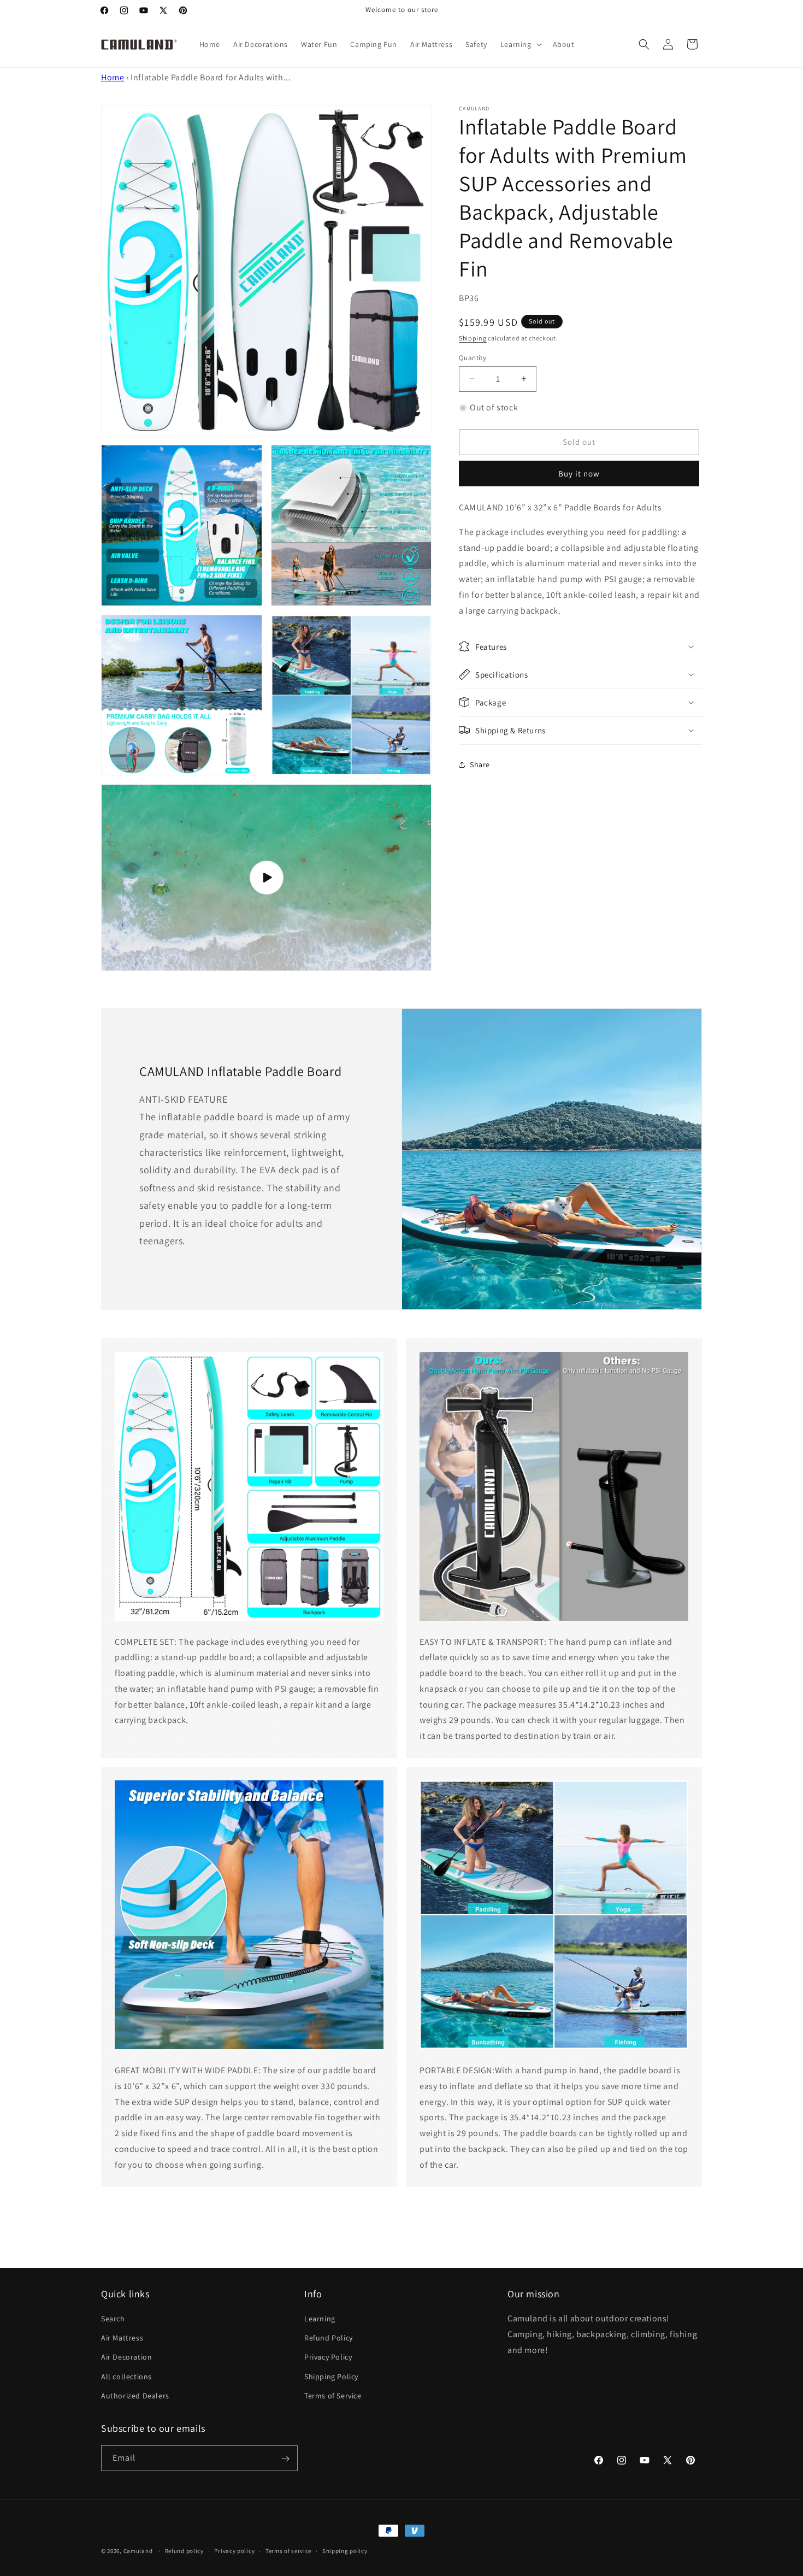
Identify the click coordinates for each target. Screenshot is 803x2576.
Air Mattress (122, 2338)
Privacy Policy (328, 2357)
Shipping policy (345, 2550)
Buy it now (579, 474)
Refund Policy (329, 2338)
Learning (320, 2319)
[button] (520, 44)
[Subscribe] (285, 2459)
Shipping (473, 338)
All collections (126, 2377)
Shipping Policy (331, 2377)
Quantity (473, 357)
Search (113, 2319)
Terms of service (288, 2550)
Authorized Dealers (135, 2396)
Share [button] (480, 764)
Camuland (138, 2551)
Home (113, 77)
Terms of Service (333, 2396)
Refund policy (184, 2550)
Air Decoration (126, 2357)
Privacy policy (234, 2550)
